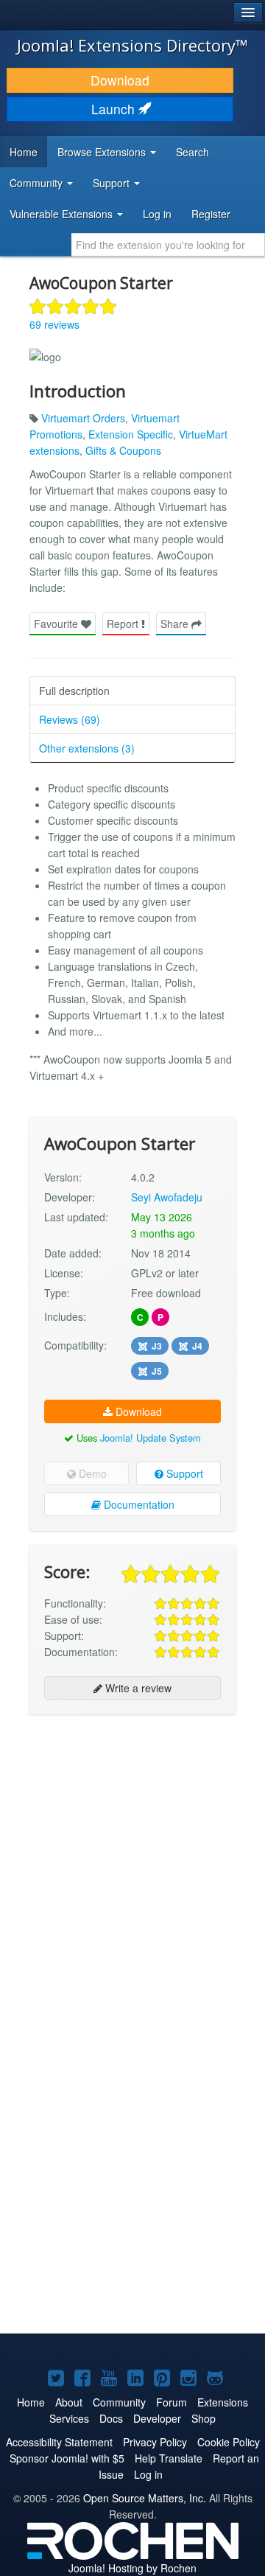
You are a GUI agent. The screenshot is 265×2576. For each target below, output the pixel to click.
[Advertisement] (132, 1862)
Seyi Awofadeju (167, 1197)
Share (176, 624)
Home (24, 152)
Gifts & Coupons (123, 450)
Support (183, 1473)
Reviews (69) (70, 719)
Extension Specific (131, 434)
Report (124, 624)
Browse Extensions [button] (103, 152)
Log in (157, 214)
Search (192, 152)
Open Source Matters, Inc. (145, 2498)
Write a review (137, 1688)
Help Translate (169, 2458)
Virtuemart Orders (83, 418)
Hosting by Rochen (132, 2568)
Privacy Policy (155, 2442)
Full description (74, 691)
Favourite (57, 624)
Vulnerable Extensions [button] (63, 214)
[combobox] (168, 245)
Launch (115, 109)
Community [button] (38, 183)
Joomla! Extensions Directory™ (132, 45)
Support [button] (113, 183)
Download (120, 80)
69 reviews (54, 324)
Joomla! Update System (151, 1438)
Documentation (138, 1504)
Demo (91, 1473)
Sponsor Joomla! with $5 (67, 2458)
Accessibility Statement (59, 2442)
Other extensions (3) (87, 748)
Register (211, 214)
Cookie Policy (229, 2442)
